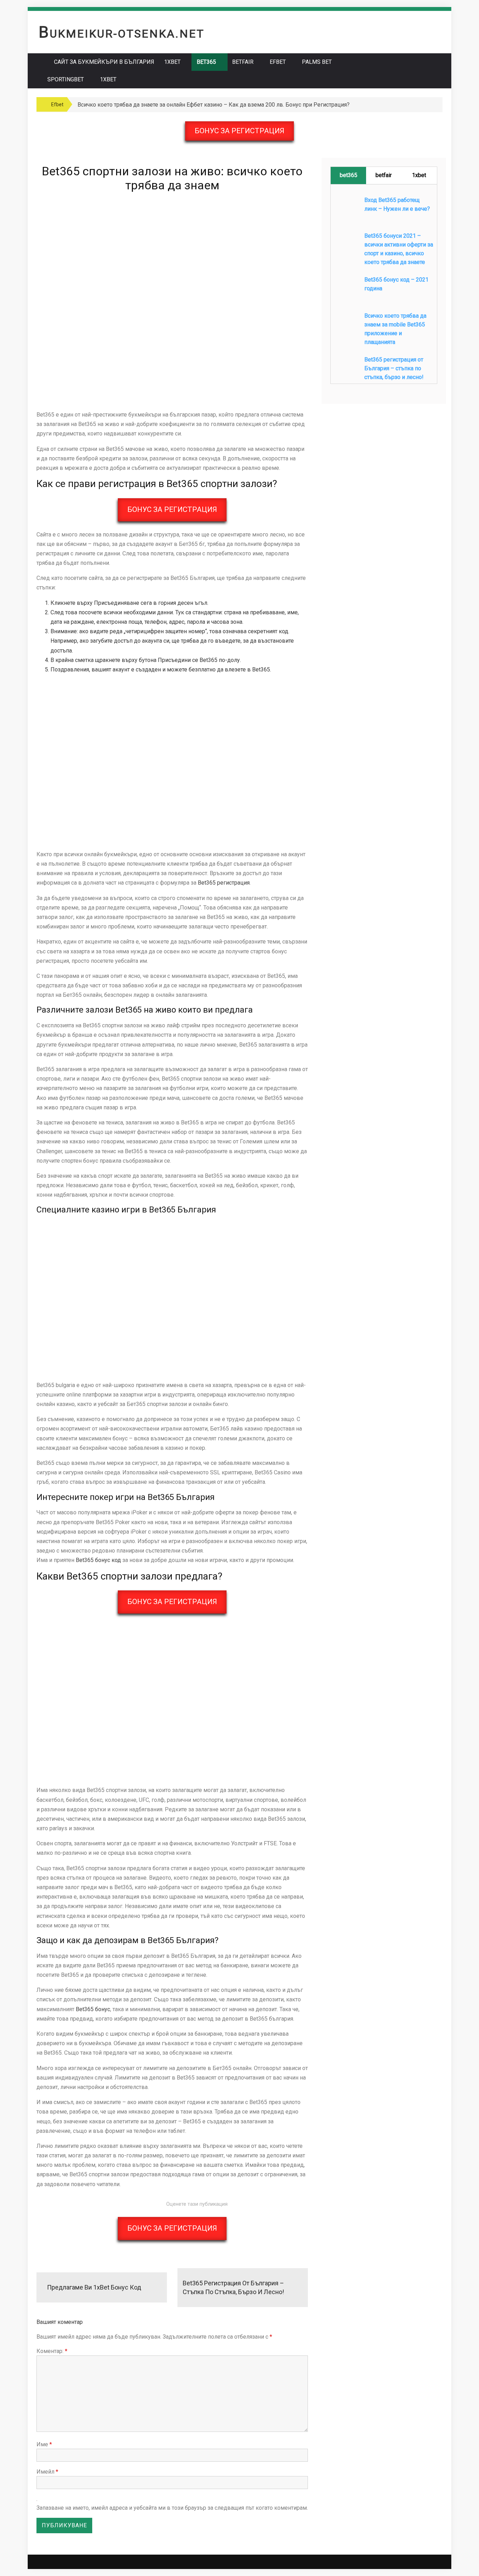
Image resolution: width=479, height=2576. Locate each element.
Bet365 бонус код (98, 1560)
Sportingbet (66, 79)
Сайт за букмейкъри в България (104, 62)
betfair (384, 175)
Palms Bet (317, 62)
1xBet (172, 62)
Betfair (243, 62)
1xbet (108, 79)
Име (44, 2444)
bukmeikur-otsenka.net (122, 34)
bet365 (349, 175)
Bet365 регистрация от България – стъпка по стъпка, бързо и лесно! (233, 2287)
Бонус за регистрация (239, 131)
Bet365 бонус (93, 2009)
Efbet (278, 62)
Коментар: (52, 2351)
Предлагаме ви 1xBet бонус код (94, 2287)
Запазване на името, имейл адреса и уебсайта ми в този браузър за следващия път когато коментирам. (172, 2508)
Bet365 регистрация (224, 883)
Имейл (47, 2472)
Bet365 (206, 62)
